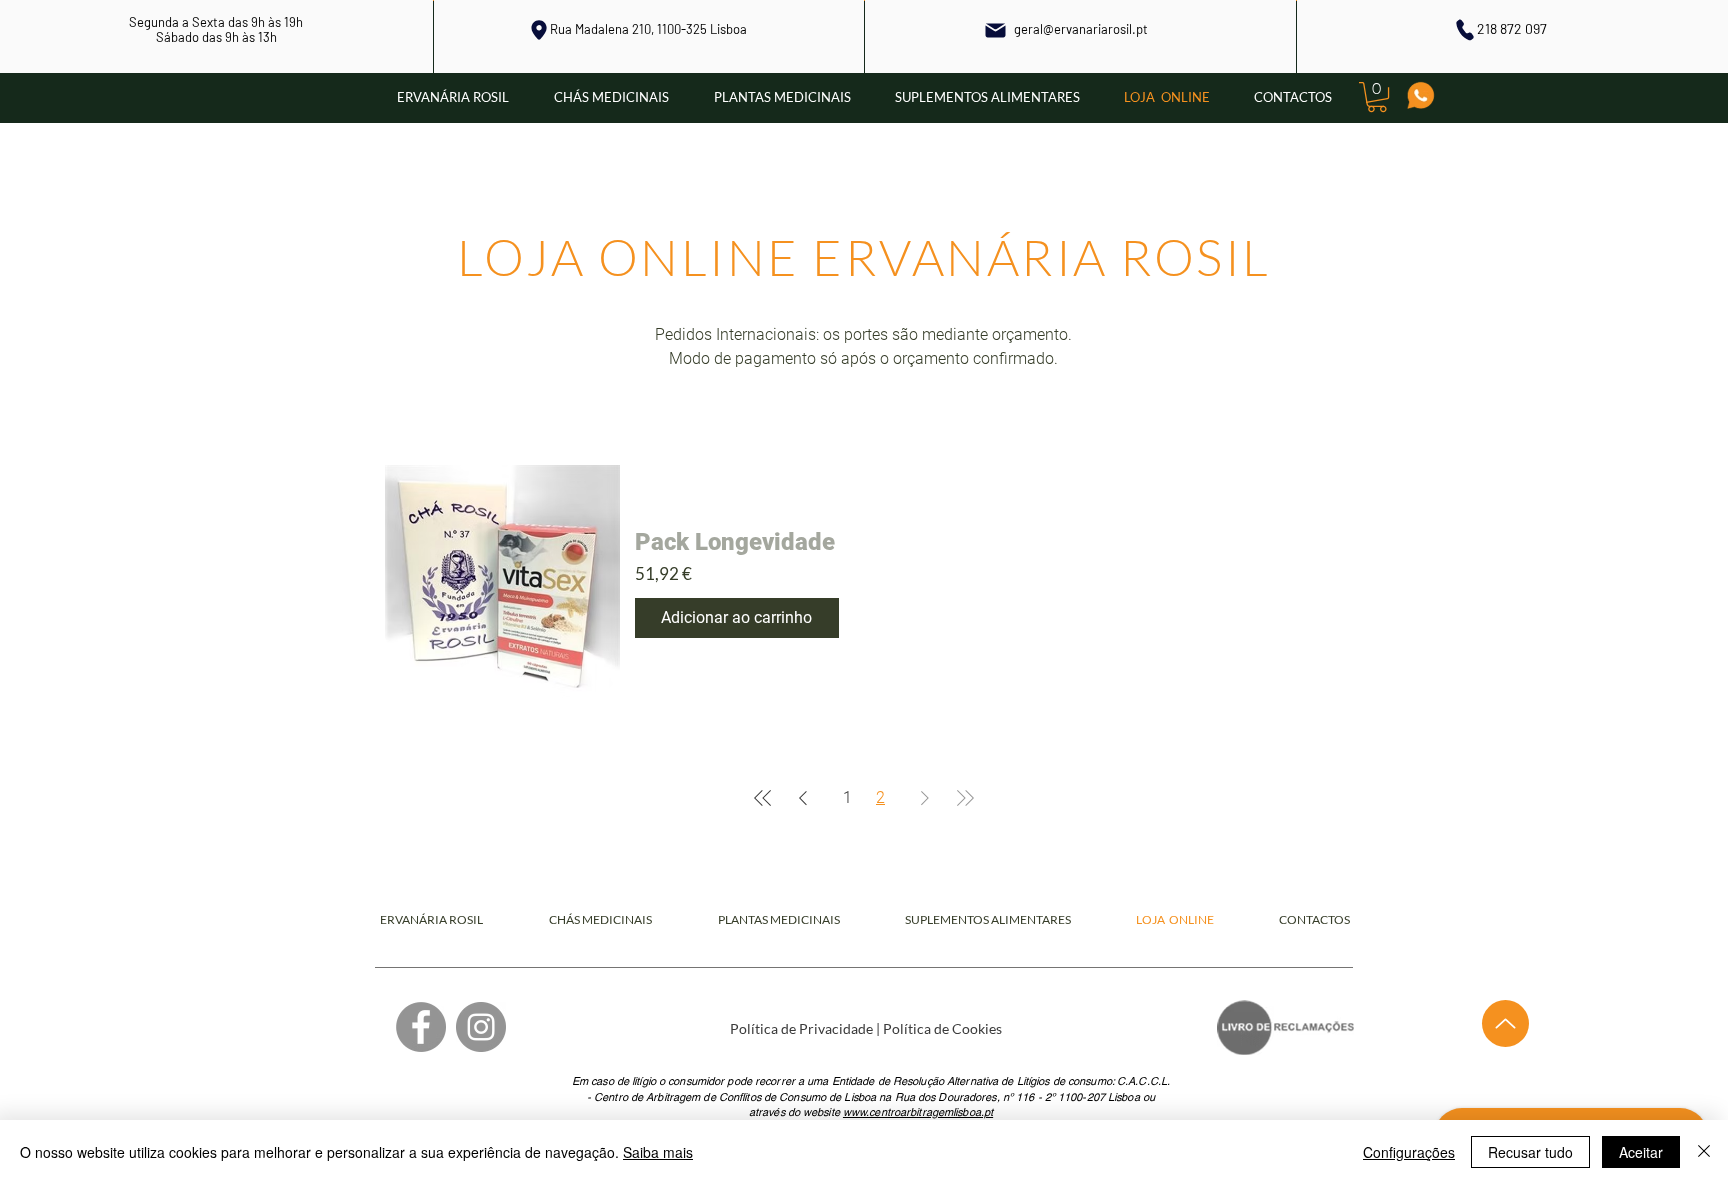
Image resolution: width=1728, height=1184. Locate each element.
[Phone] (1464, 29)
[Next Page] (925, 798)
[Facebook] (421, 1027)
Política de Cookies (942, 1028)
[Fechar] (1704, 1152)
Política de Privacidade (801, 1028)
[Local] (539, 30)
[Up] (1505, 1023)
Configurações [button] (1409, 1152)
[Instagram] (481, 1027)
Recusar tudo (1530, 1152)
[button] (1377, 97)
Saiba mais (658, 1152)
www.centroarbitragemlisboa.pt (918, 1112)
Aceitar (1641, 1152)
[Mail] (996, 30)
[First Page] (763, 798)
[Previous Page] (803, 798)
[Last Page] (965, 798)
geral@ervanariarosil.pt (1081, 29)
